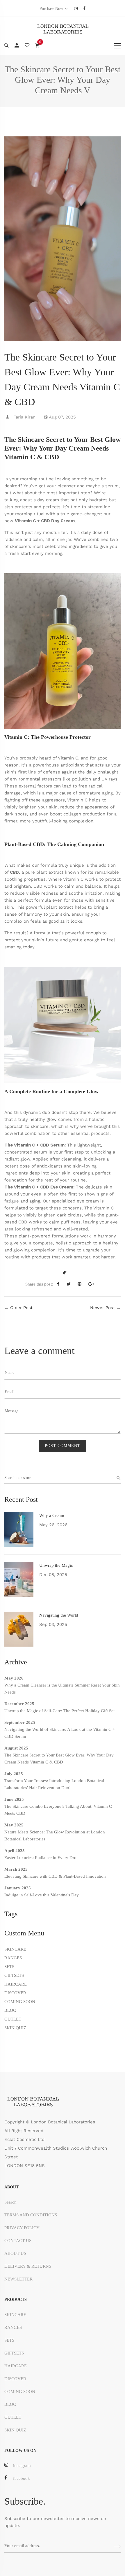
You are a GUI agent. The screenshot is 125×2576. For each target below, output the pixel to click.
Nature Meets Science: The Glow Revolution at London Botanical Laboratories (55, 1835)
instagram (22, 2466)
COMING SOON (20, 2002)
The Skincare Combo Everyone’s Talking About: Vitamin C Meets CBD (58, 1810)
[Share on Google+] (93, 1284)
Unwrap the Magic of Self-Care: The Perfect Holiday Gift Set (59, 1711)
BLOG (10, 2010)
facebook (22, 2478)
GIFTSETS (14, 1975)
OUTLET (13, 2019)
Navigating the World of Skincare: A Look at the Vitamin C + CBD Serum (60, 1733)
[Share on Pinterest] (82, 1284)
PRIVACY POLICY (22, 2228)
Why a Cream (52, 1515)
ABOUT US (15, 2253)
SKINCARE (15, 1949)
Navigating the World (59, 1615)
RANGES (13, 1958)
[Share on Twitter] (71, 1284)
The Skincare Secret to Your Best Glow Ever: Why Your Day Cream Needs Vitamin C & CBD (59, 1759)
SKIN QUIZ (15, 2028)
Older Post (21, 1308)
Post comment (63, 1446)
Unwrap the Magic (56, 1565)
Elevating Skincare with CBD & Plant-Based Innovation (55, 1876)
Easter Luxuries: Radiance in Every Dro (40, 1858)
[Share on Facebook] (60, 1284)
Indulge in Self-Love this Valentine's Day (42, 1895)
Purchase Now (51, 9)
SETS (9, 1967)
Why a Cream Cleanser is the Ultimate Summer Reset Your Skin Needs (62, 1689)
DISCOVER (15, 1993)
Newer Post (102, 1308)
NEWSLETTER (18, 2279)
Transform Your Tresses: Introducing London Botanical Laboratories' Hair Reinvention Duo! (54, 1784)
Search (10, 2202)
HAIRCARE (16, 1984)
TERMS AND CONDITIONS (31, 2215)
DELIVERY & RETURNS (28, 2266)
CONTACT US (18, 2241)
